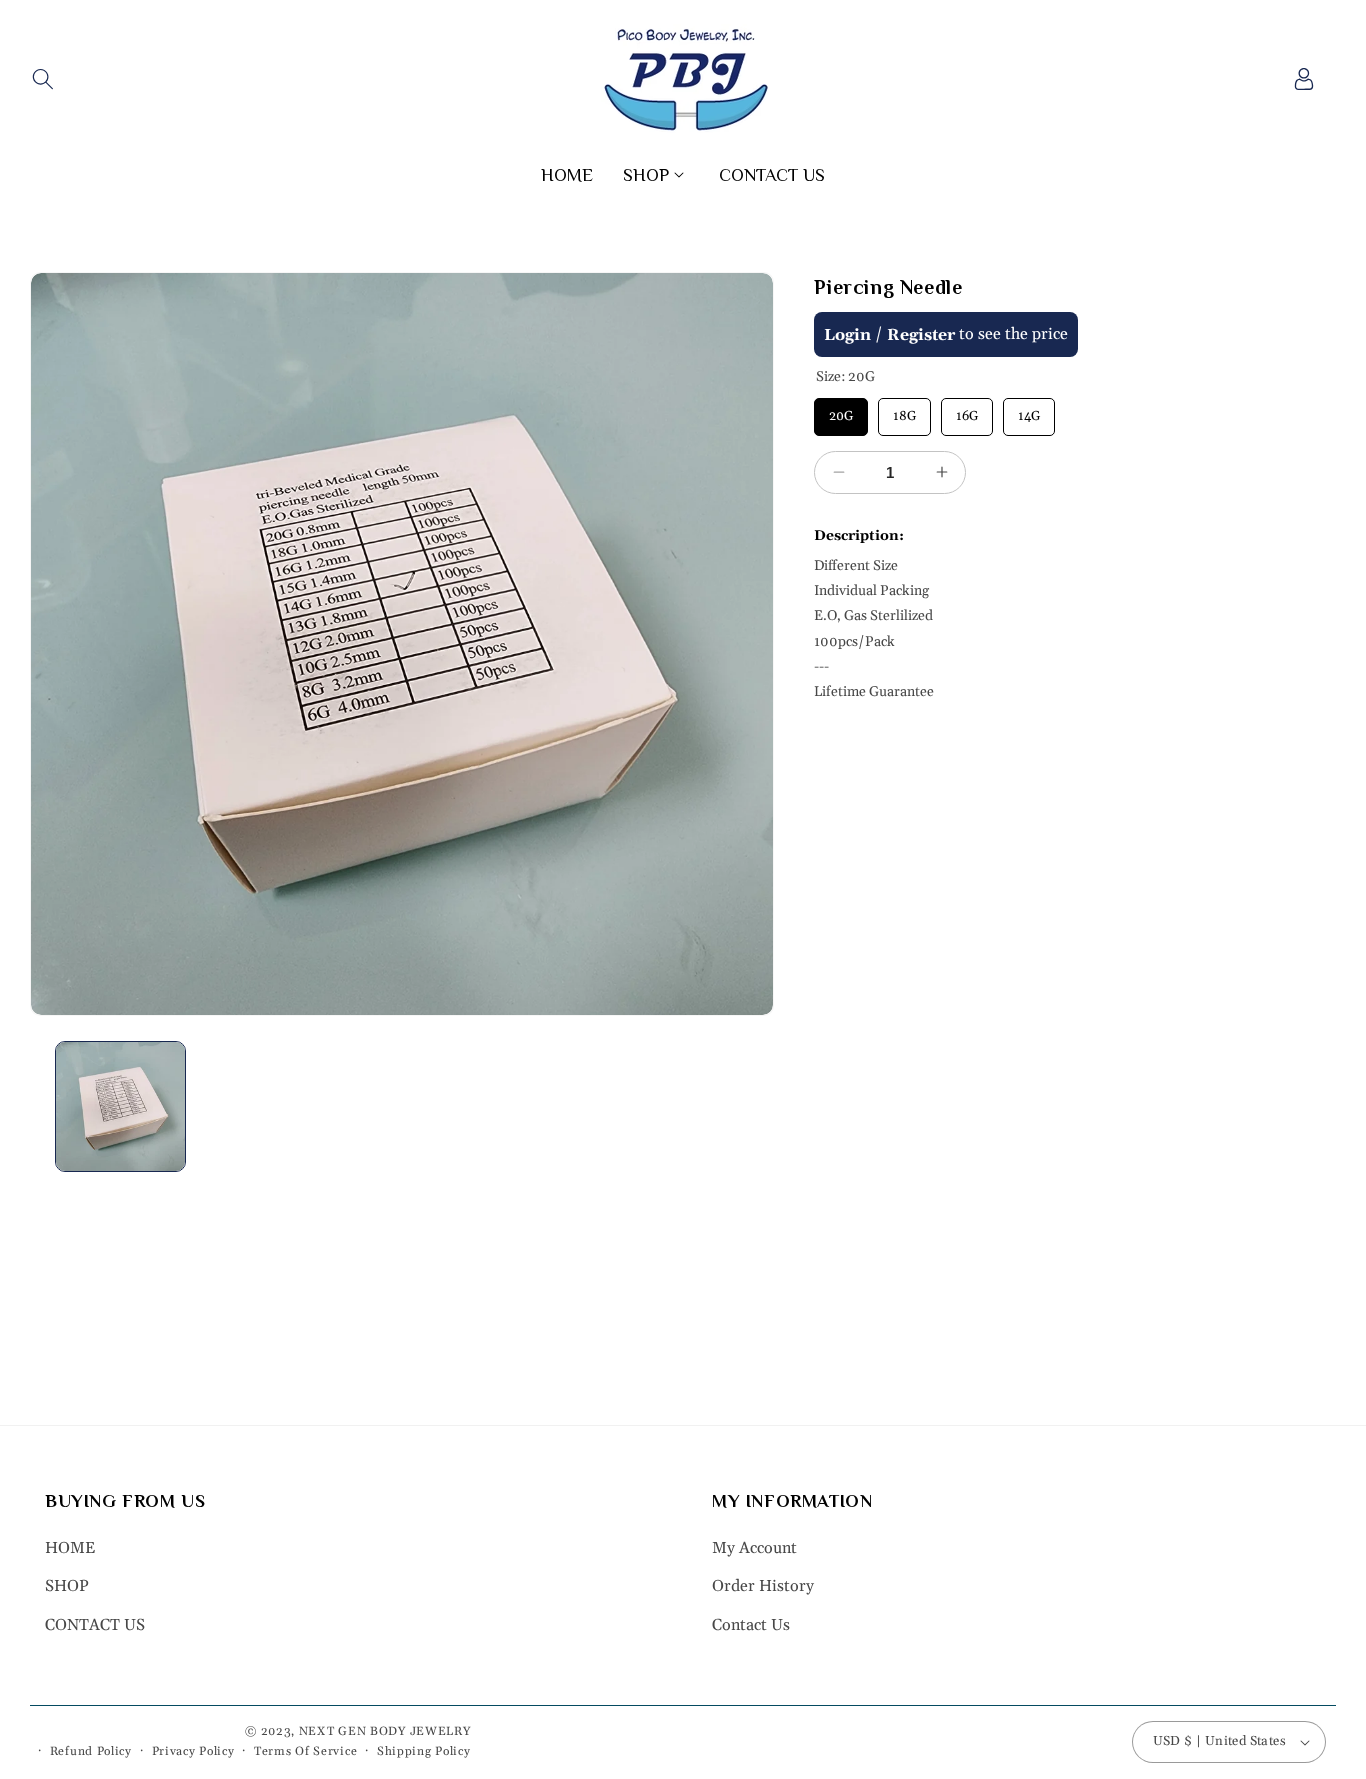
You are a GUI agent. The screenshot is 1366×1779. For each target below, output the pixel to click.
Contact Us (751, 1625)
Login (847, 335)
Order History (763, 1586)
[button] (42, 79)
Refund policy (91, 1751)
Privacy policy (193, 1751)
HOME (70, 1548)
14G (1029, 411)
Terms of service (305, 1751)
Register (921, 335)
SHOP (67, 1586)
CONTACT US (95, 1625)
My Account (754, 1548)
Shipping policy (424, 1751)
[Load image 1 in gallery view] (120, 1106)
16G (967, 411)
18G (905, 411)
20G (841, 411)
